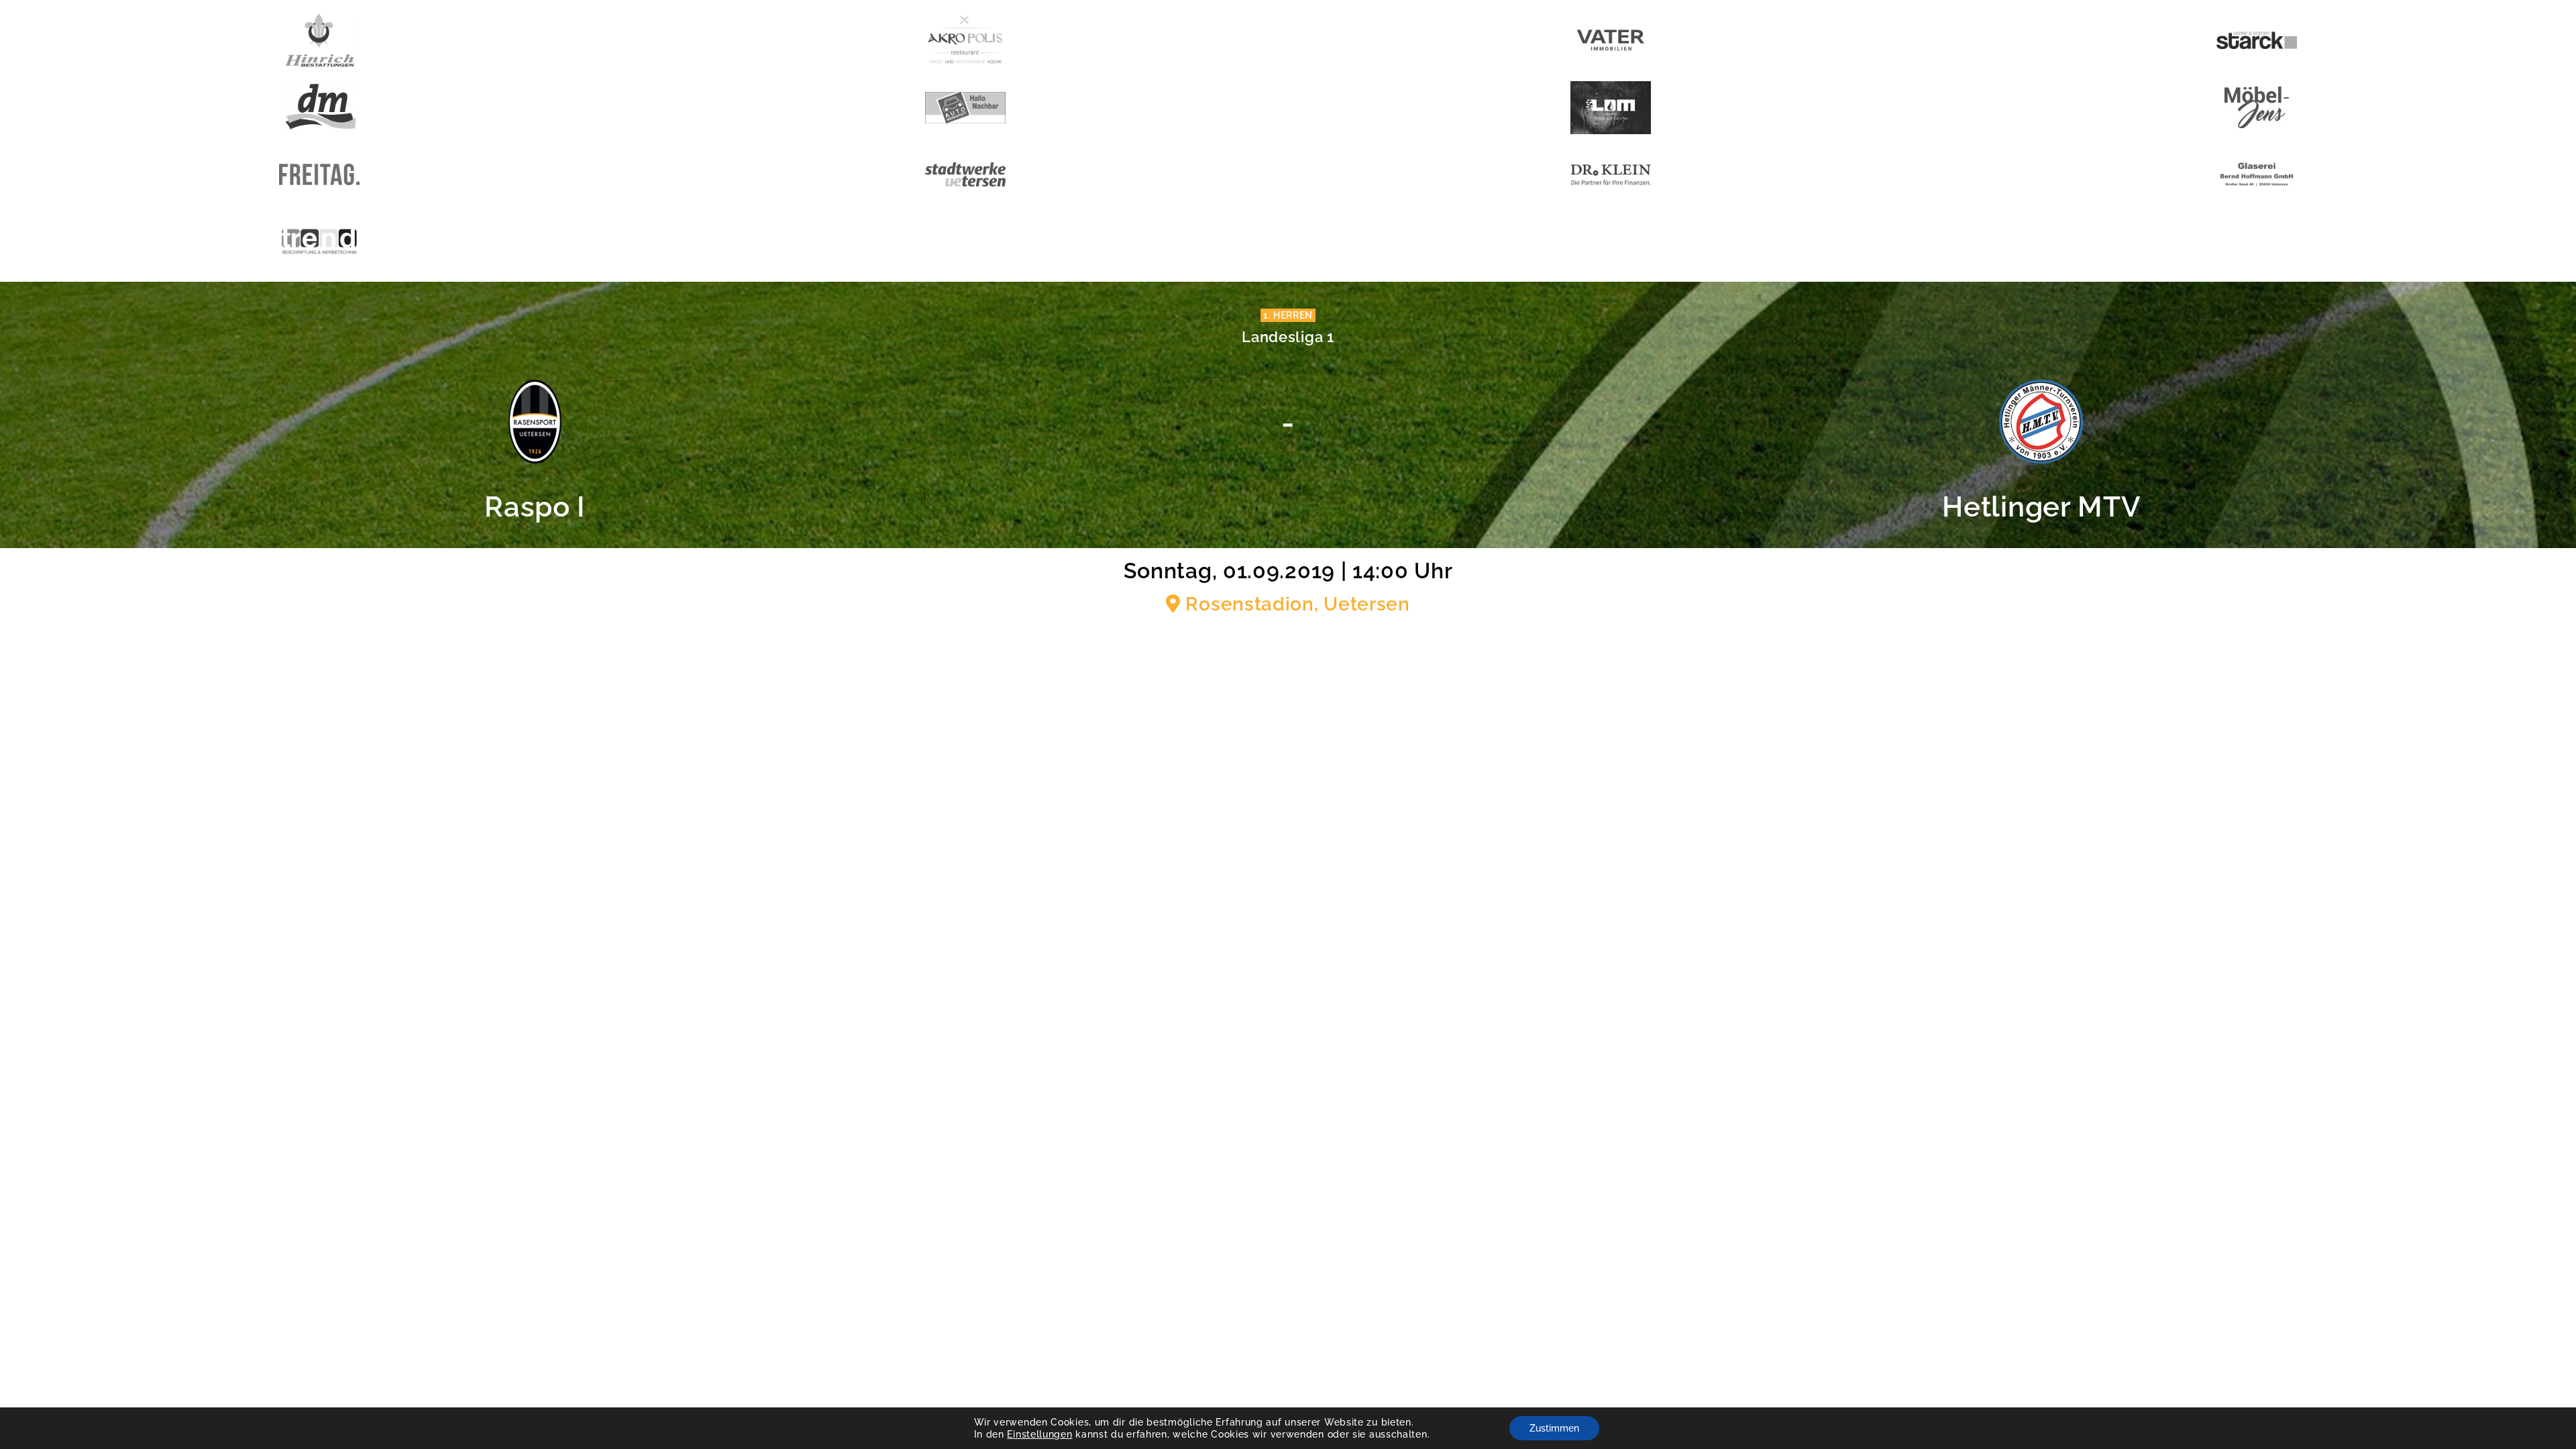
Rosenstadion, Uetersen (1295, 604)
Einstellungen (1039, 1434)
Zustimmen (1554, 1428)
